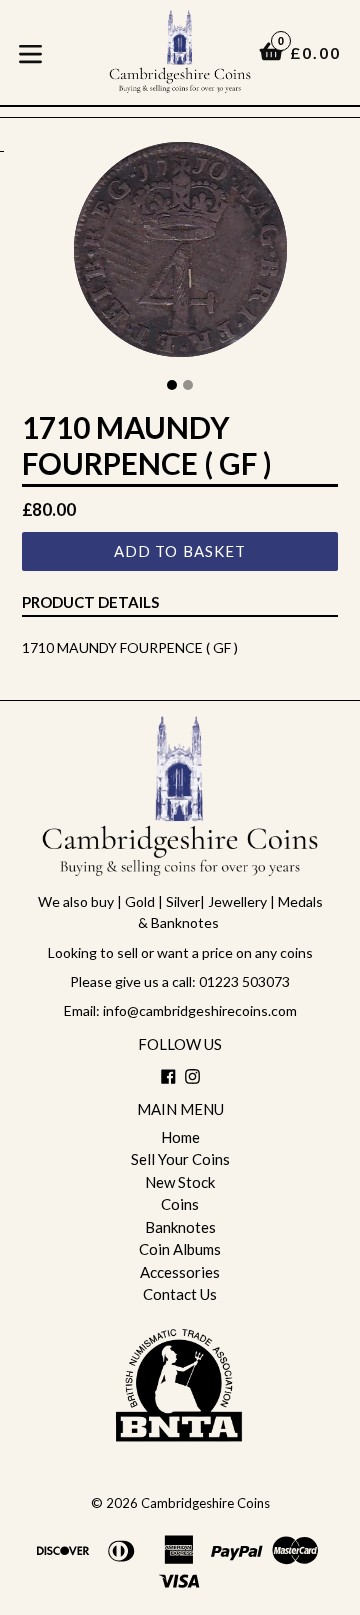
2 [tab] (188, 385)
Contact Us (180, 1294)
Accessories (180, 1272)
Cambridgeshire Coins (205, 1503)
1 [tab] (172, 385)
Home (180, 1137)
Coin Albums (180, 1249)
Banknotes (180, 1227)
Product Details (90, 602)
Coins (180, 1204)
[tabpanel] (180, 254)
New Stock (180, 1182)
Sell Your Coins (180, 1159)
